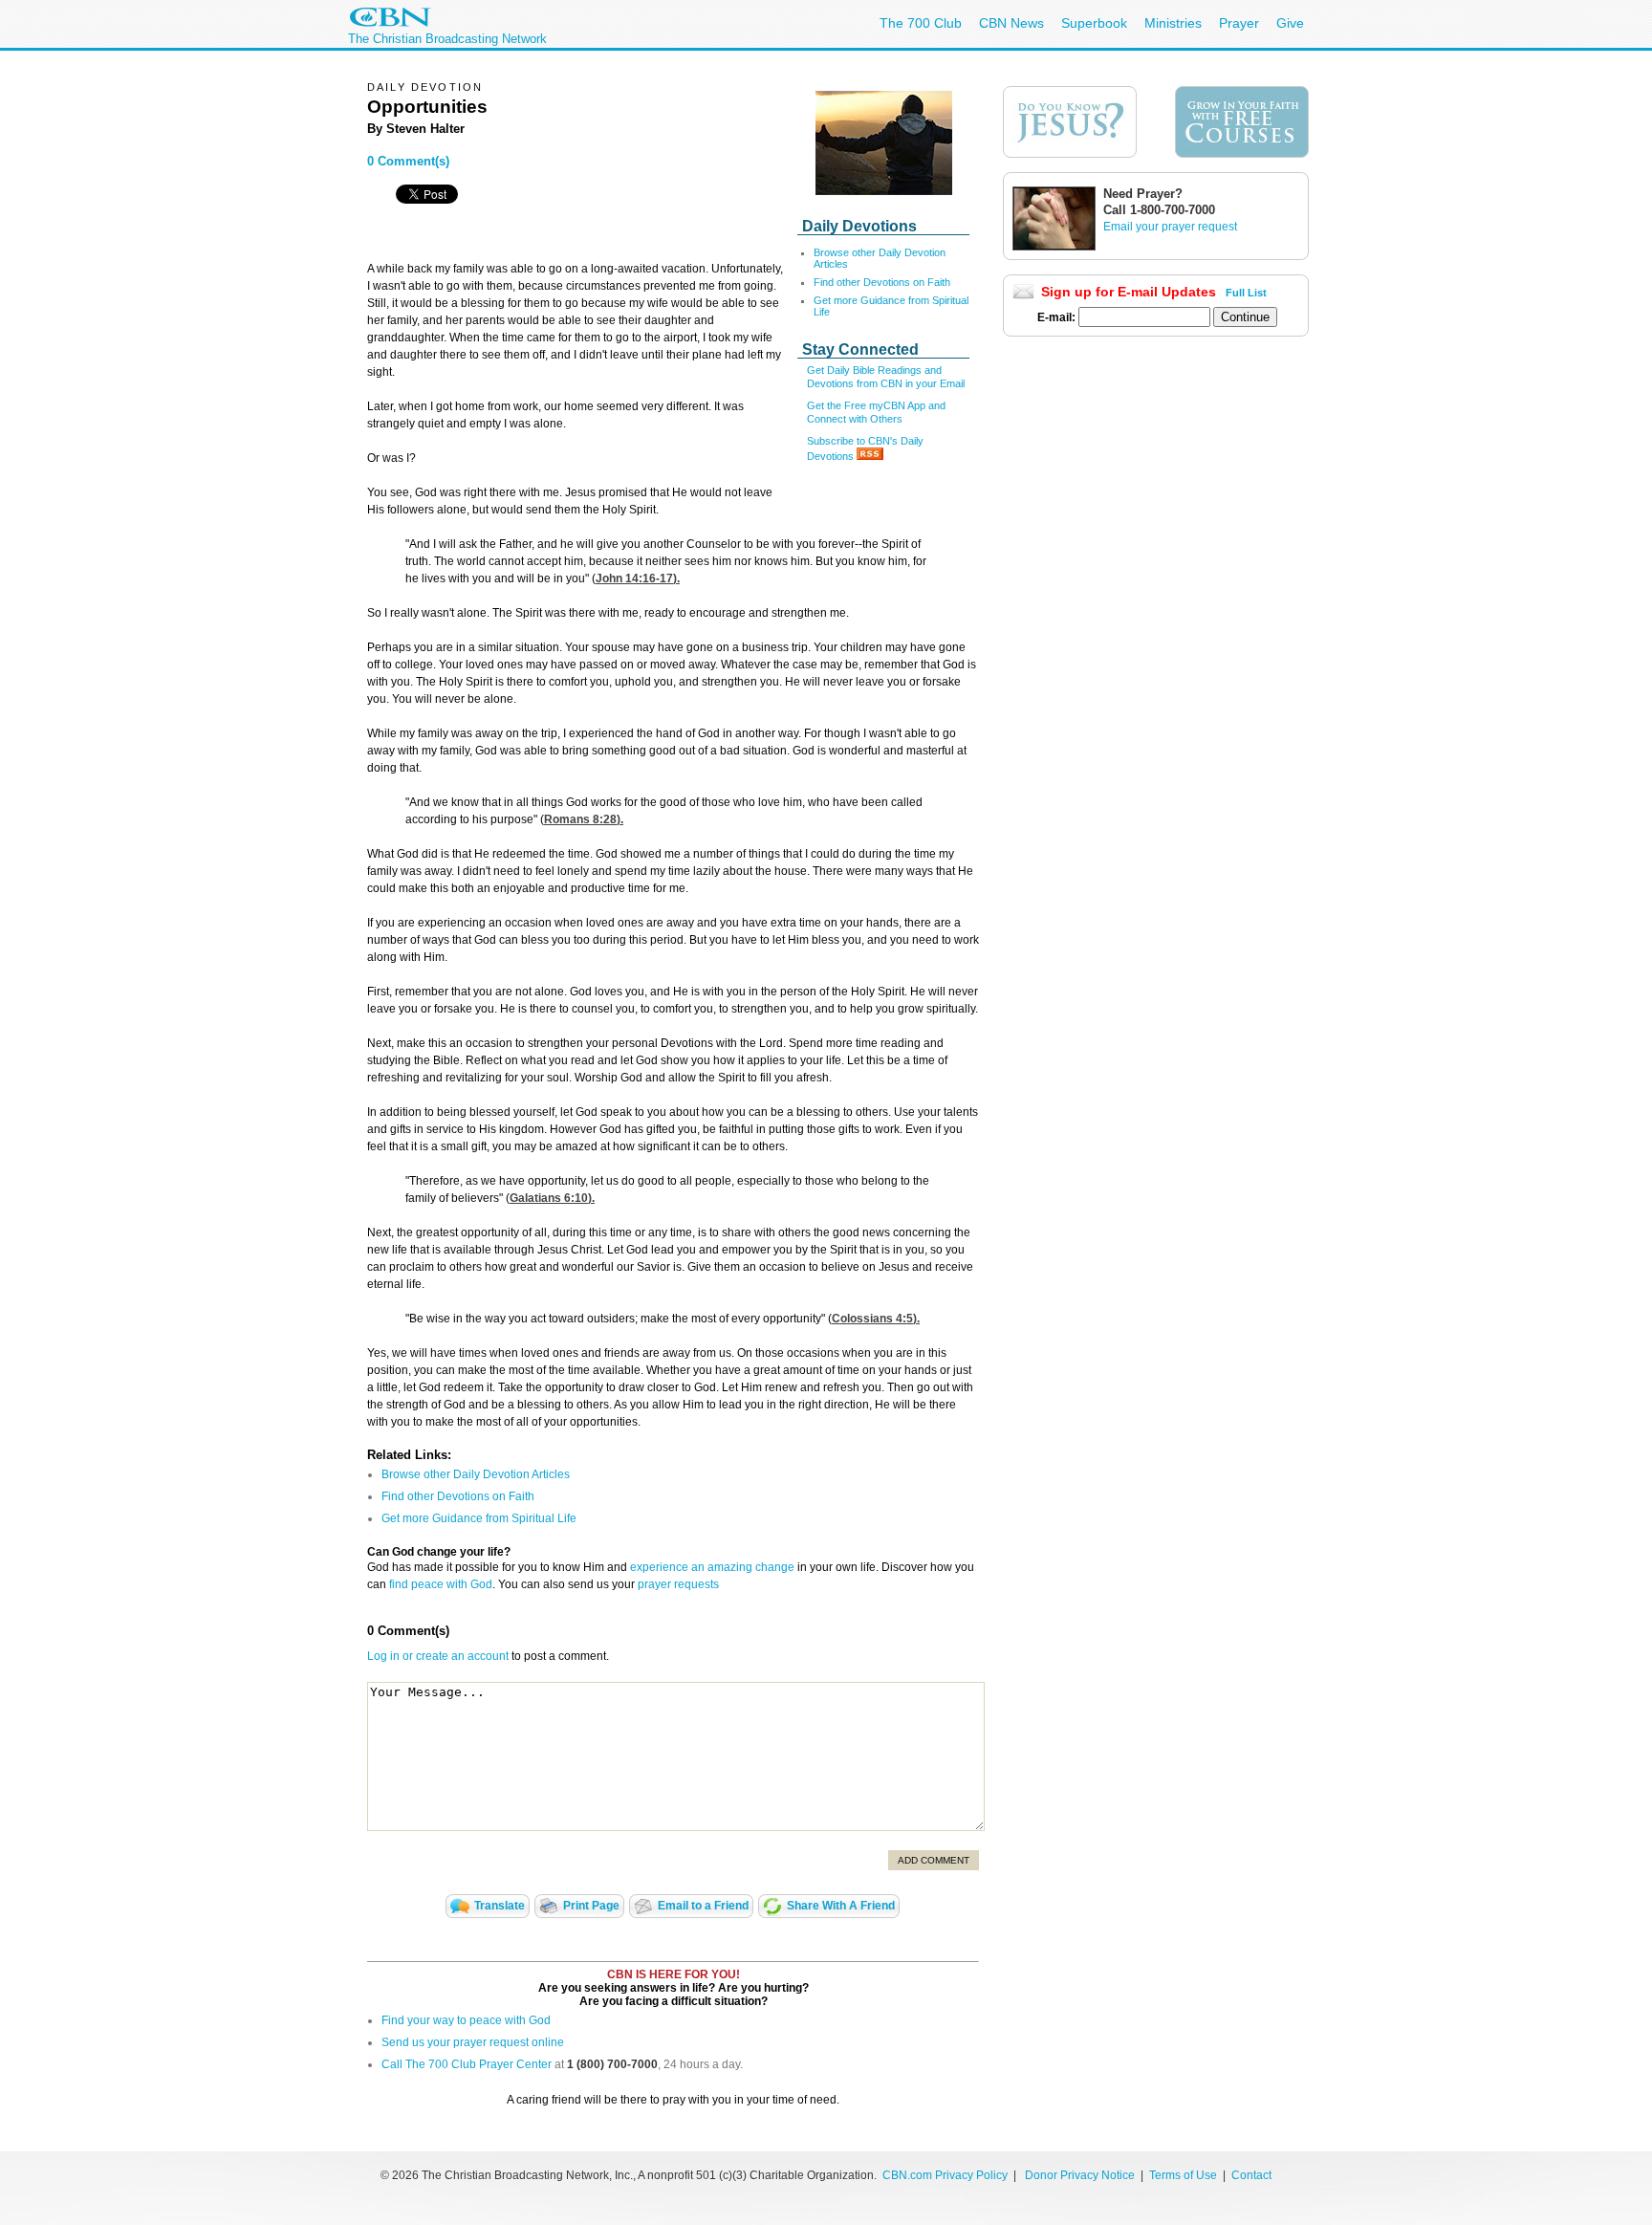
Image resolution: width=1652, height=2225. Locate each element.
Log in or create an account (438, 1656)
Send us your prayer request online (473, 2042)
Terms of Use (1185, 2175)
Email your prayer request (1170, 227)
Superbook (1094, 23)
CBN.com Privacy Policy (945, 2175)
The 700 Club (921, 23)
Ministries (1173, 23)
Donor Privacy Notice (1080, 2175)
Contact (1251, 2175)
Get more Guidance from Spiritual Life (479, 1518)
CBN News (1011, 23)
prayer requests (678, 1584)
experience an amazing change (712, 1567)
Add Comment (934, 1860)
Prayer (1239, 23)
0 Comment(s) (408, 161)
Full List (1246, 293)
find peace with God (441, 1584)
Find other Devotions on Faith (882, 282)
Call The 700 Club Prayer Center (467, 2064)
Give (1290, 23)
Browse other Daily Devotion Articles (476, 1474)
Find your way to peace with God (466, 2020)
